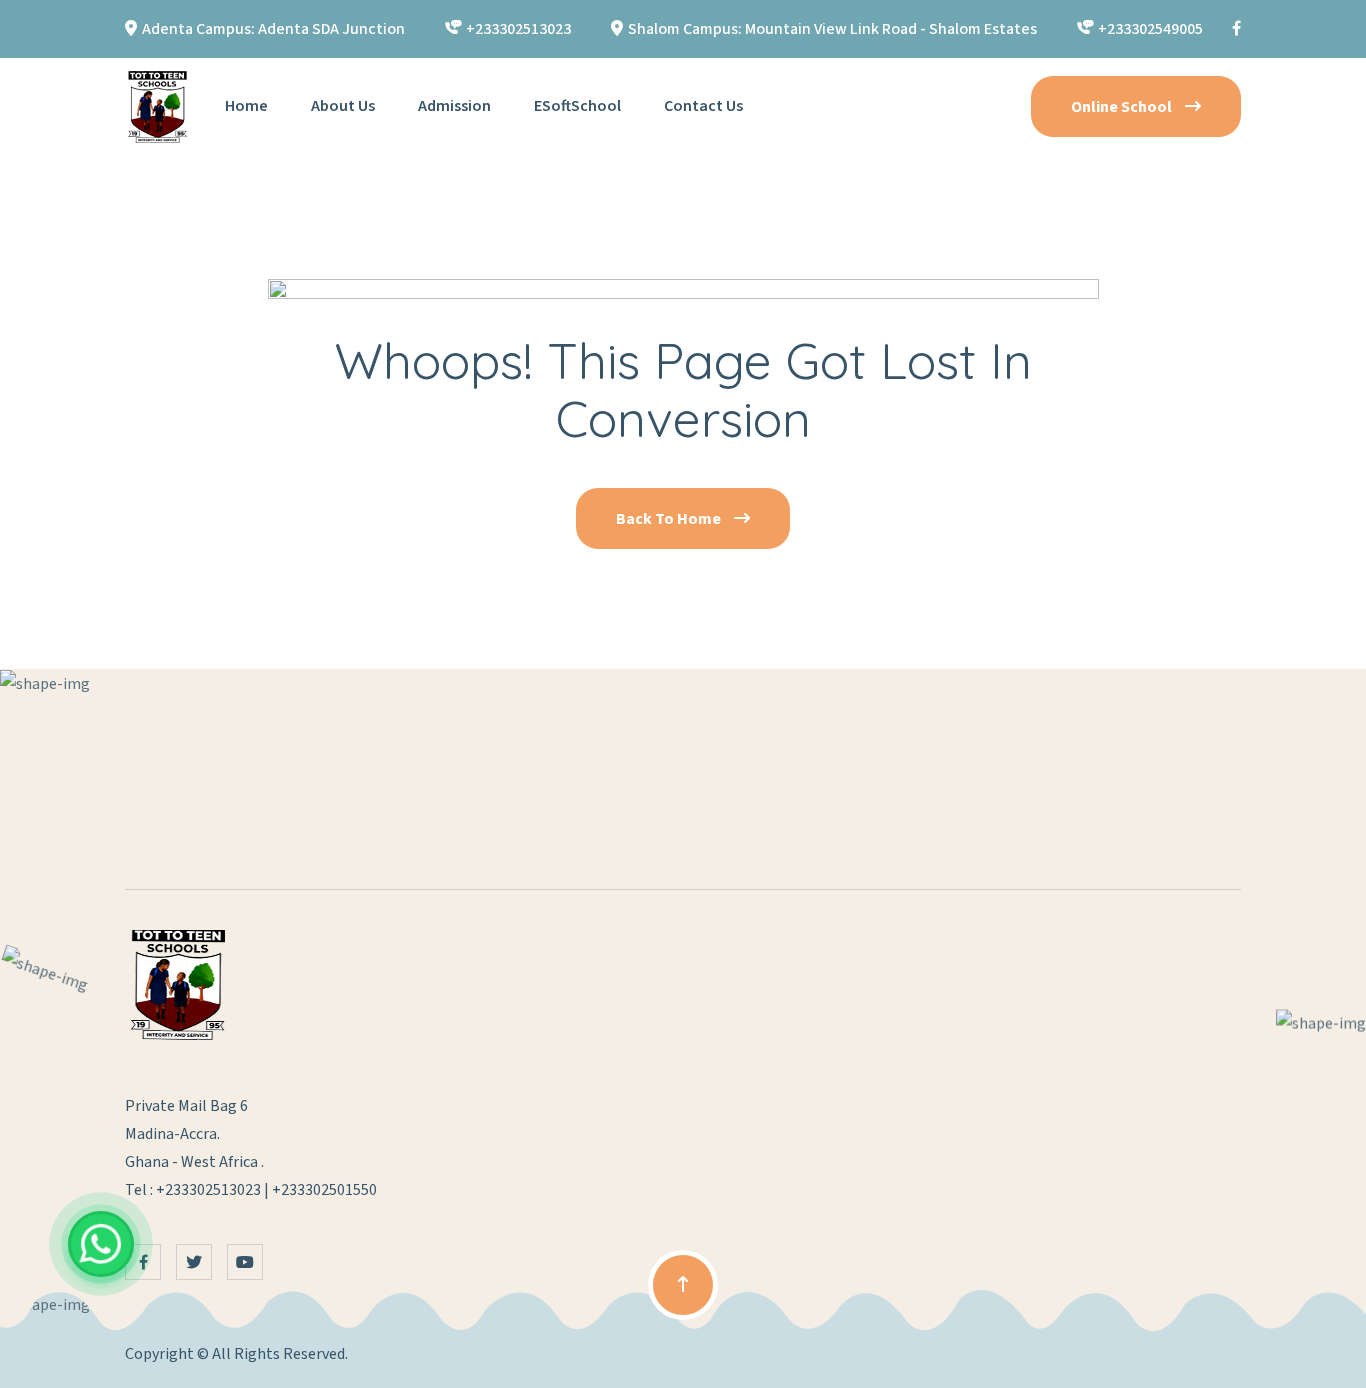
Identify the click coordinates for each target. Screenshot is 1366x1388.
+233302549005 (1150, 29)
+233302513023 (518, 29)
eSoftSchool (577, 106)
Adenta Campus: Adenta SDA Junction (273, 29)
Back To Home (670, 519)
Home (246, 106)
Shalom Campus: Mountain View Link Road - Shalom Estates (832, 29)
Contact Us (703, 106)
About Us (343, 106)
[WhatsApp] (101, 1244)
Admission (454, 106)
